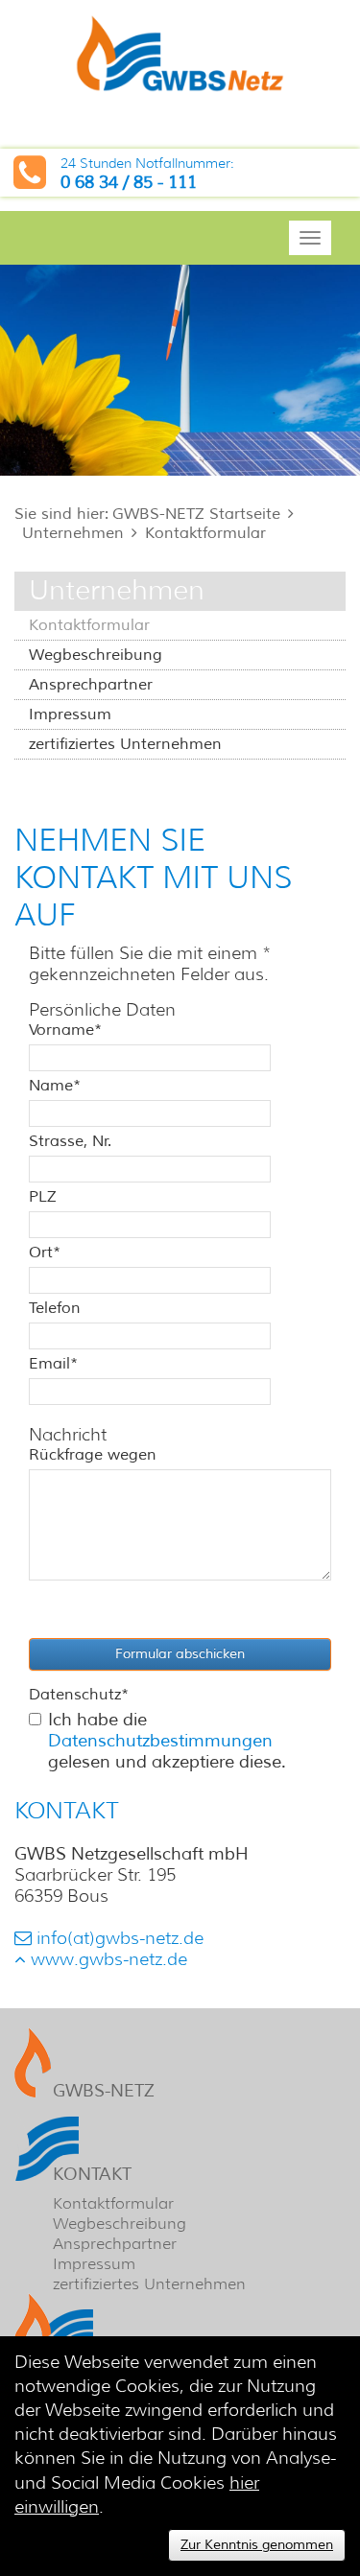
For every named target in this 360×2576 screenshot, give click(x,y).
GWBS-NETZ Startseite (196, 514)
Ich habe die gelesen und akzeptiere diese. (167, 1741)
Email (53, 1364)
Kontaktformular (205, 533)
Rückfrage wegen (93, 1455)
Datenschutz (79, 1695)
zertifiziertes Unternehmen (125, 744)
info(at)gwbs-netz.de (120, 1938)
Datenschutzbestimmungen (160, 1741)
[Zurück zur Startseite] (180, 57)
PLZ (43, 1197)
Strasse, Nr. (70, 1141)
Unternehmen (73, 533)
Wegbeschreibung (96, 655)
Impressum (70, 714)
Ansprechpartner (91, 685)
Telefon (55, 1308)
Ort (45, 1253)
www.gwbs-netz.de (109, 1959)
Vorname (65, 1030)
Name (55, 1086)
